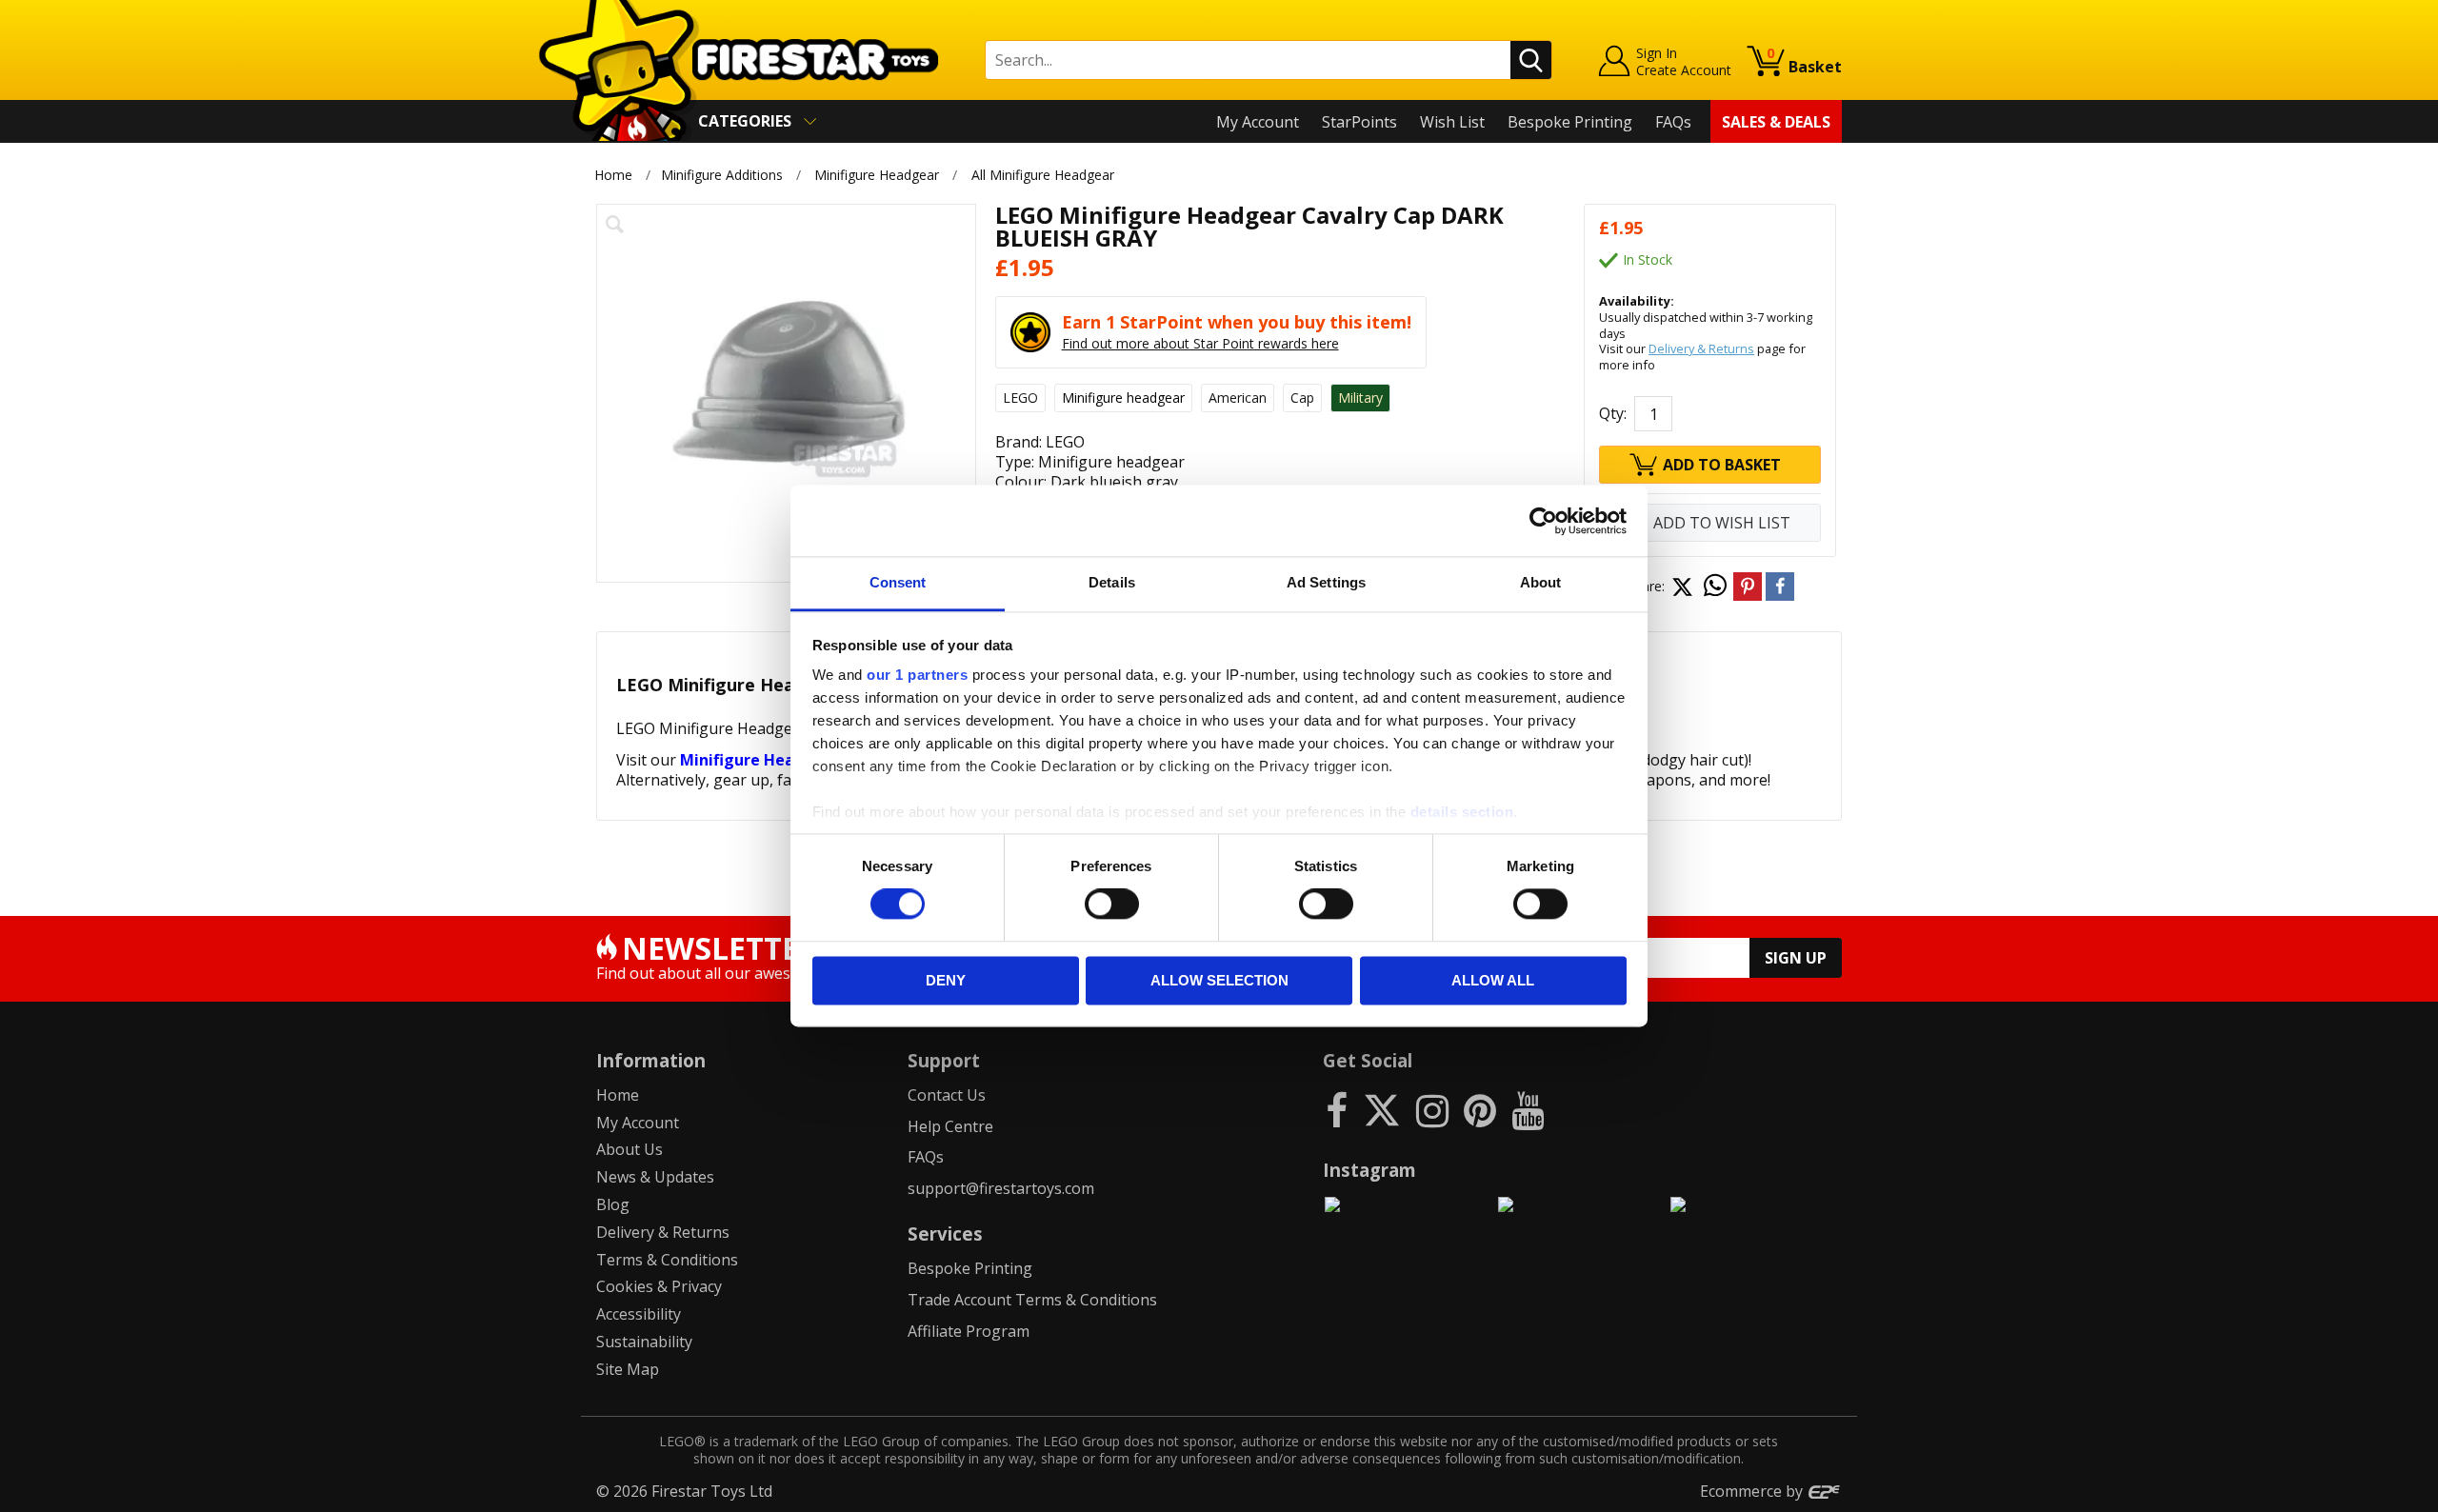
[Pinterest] (1480, 1110)
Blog (613, 1204)
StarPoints (1359, 122)
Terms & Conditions (667, 1260)
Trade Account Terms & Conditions (1032, 1300)
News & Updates (655, 1177)
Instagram (1369, 1170)
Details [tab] (1112, 582)
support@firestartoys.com (1001, 1188)
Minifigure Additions (722, 175)
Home (613, 175)
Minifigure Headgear (877, 175)
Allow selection (1219, 980)
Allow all (1493, 980)
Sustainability (644, 1342)
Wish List (1452, 122)
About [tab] (1541, 582)
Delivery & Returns (1701, 348)
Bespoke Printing (1570, 122)
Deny (946, 980)
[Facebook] (1337, 1110)
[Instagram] (1432, 1110)
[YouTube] (1528, 1110)
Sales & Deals (1776, 122)
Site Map (628, 1369)
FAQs (1673, 122)
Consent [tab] (898, 582)
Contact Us (947, 1095)
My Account (1258, 122)
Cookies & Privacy (659, 1286)
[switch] (1112, 905)
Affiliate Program (969, 1331)
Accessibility (639, 1314)
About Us (629, 1149)
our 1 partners (917, 675)
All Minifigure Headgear (1043, 175)
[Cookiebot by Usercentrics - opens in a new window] (1543, 521)
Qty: (1613, 413)
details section (1462, 812)
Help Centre (950, 1126)
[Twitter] (1382, 1110)
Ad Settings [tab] (1326, 582)
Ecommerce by (1753, 1491)
